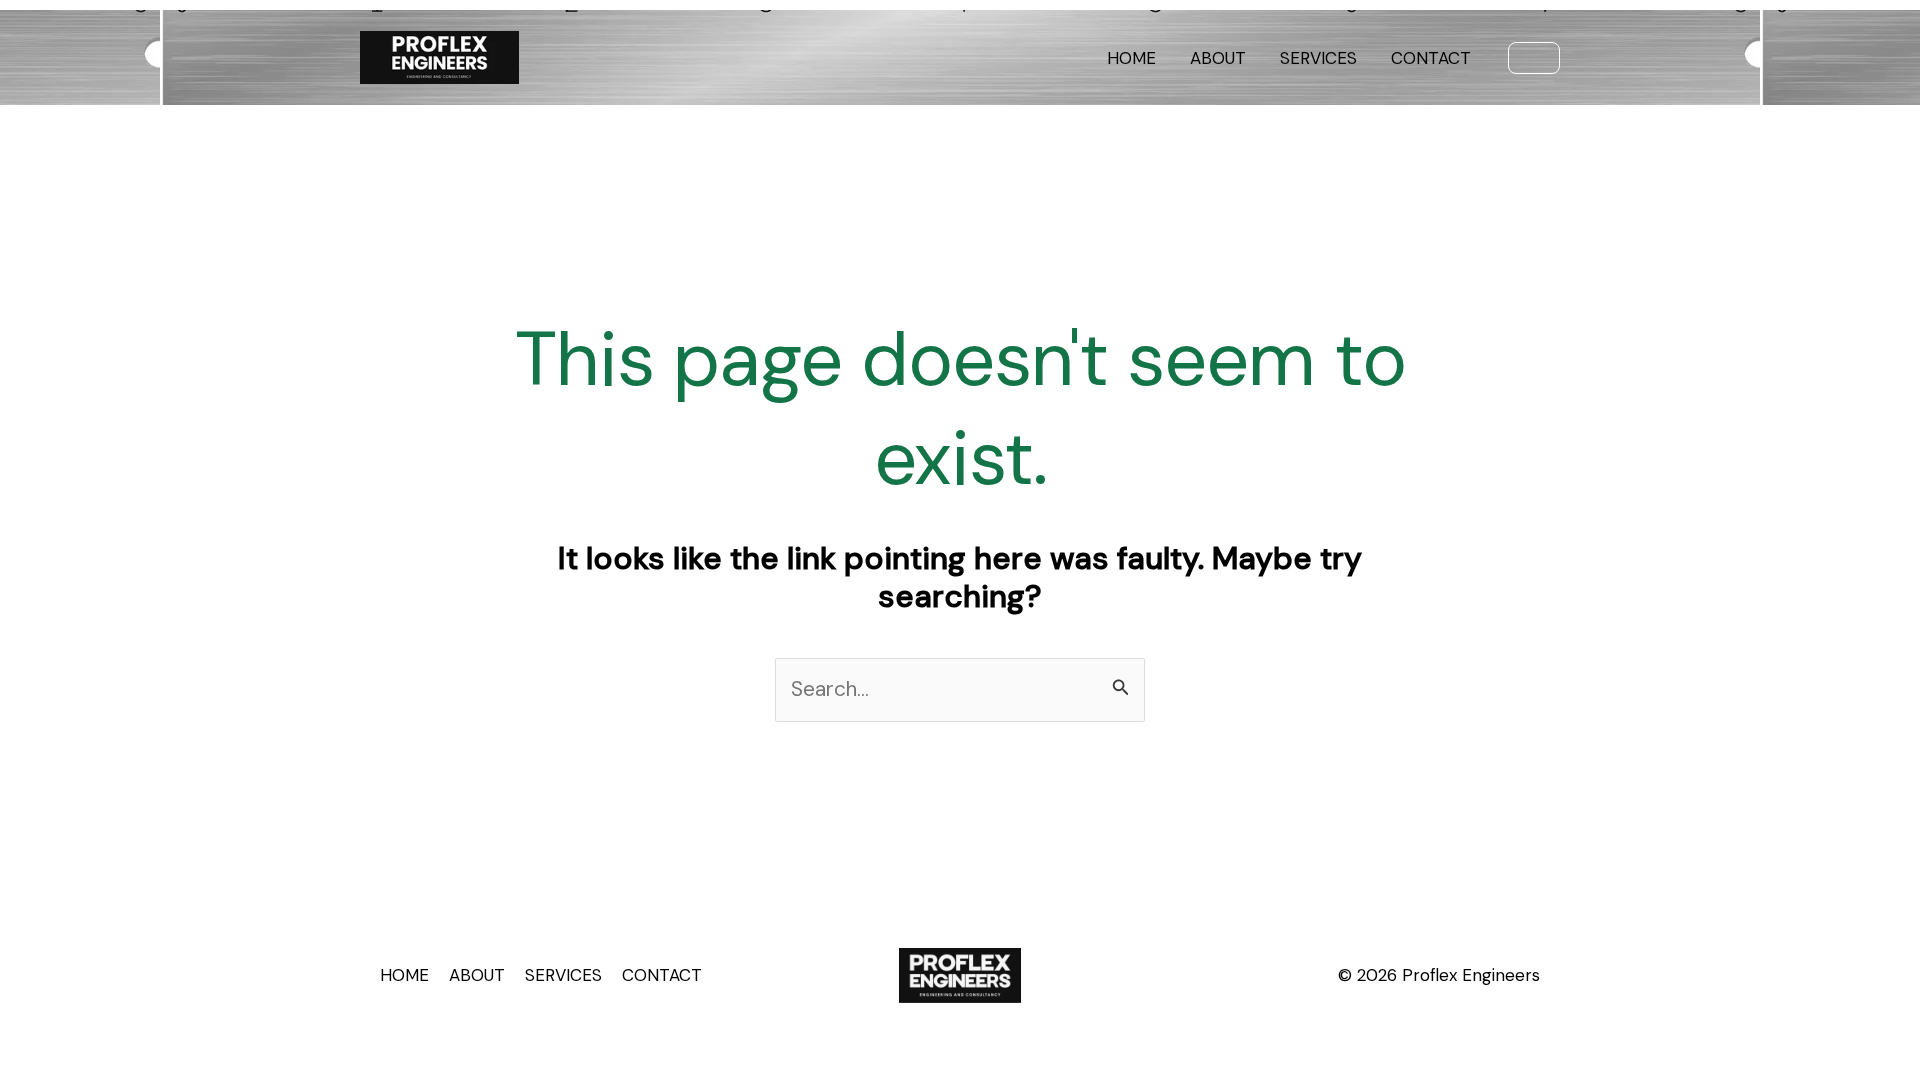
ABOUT (1218, 58)
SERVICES (1318, 58)
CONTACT (1431, 58)
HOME (1131, 58)
